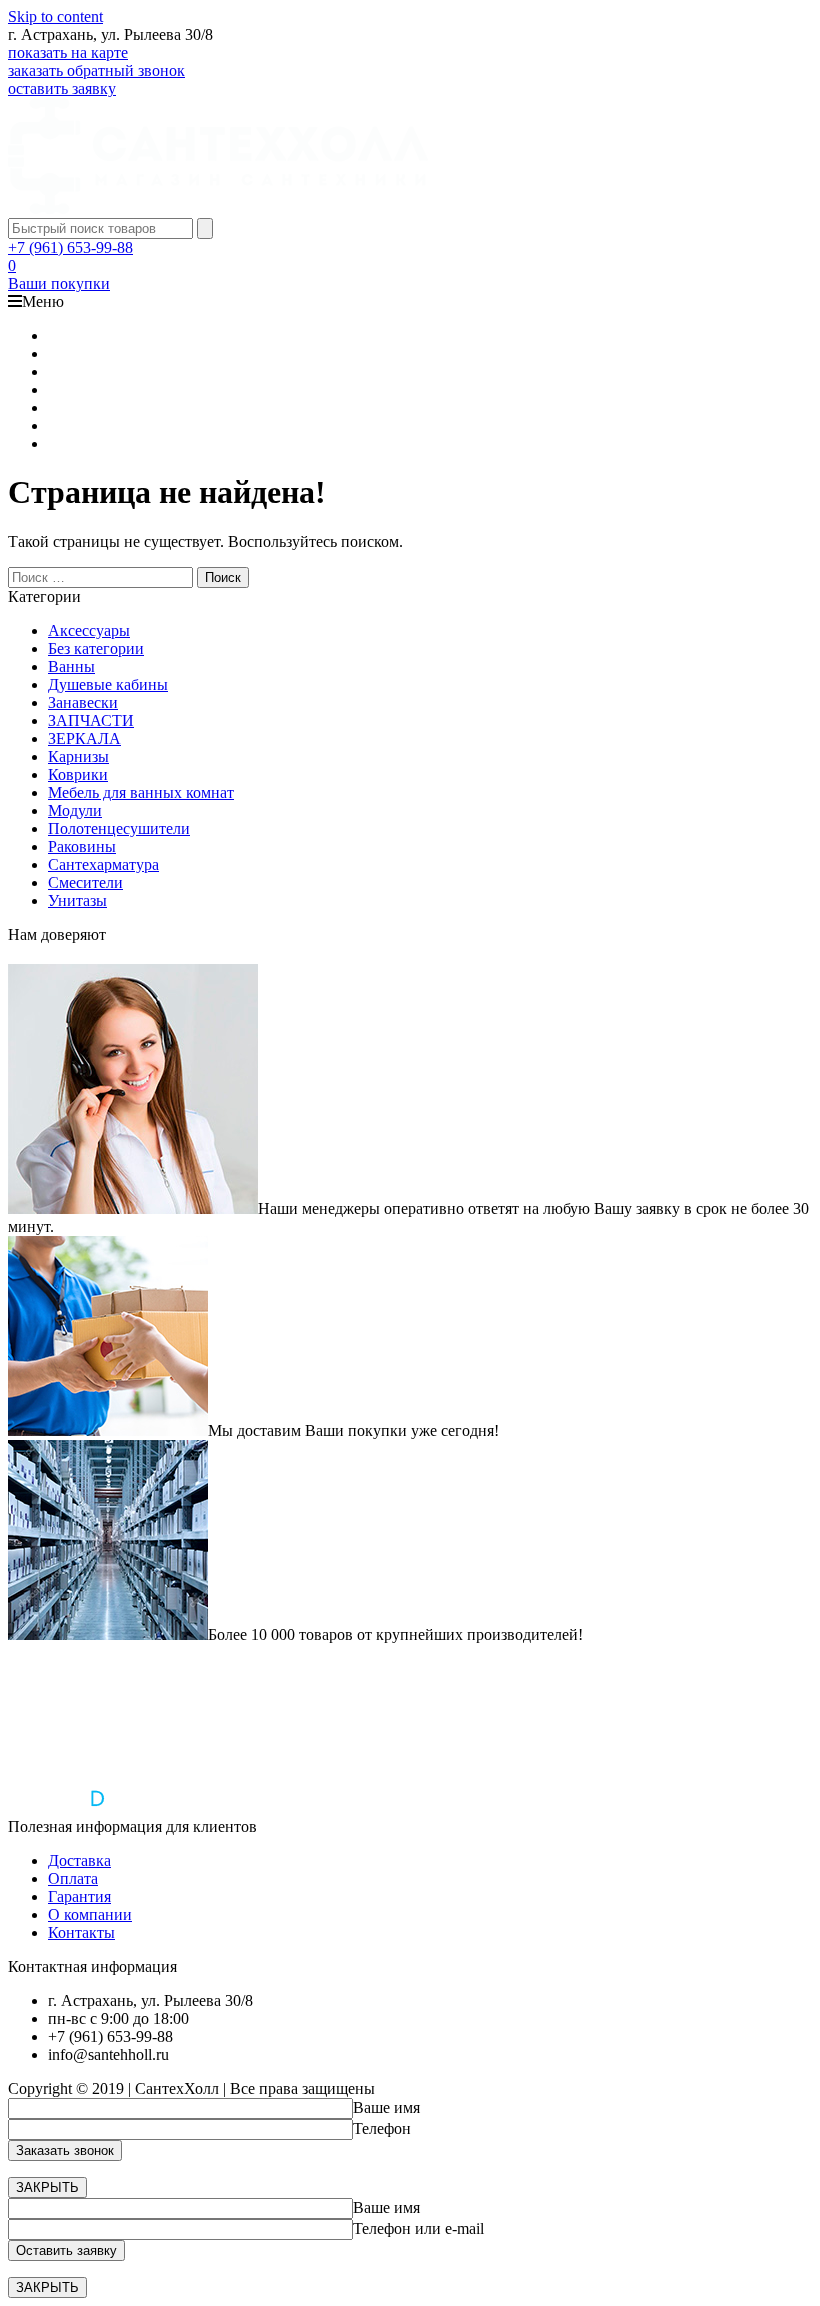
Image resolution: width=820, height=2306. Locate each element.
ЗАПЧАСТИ (91, 720)
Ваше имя (386, 2107)
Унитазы (77, 900)
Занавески (83, 702)
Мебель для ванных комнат (141, 792)
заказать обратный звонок (96, 70)
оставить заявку (62, 88)
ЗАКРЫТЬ (47, 2187)
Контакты (81, 1932)
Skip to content (55, 16)
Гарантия (79, 1896)
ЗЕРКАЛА (84, 738)
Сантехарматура (103, 864)
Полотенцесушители (119, 828)
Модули (75, 810)
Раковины (82, 846)
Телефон (382, 2128)
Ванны (71, 666)
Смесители (85, 882)
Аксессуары (89, 630)
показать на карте (68, 52)
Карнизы (78, 756)
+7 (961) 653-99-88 (70, 247)
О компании (90, 1914)
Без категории (96, 648)
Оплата (73, 1878)
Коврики (78, 774)
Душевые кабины (108, 684)
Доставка (79, 1860)
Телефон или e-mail (418, 2228)
